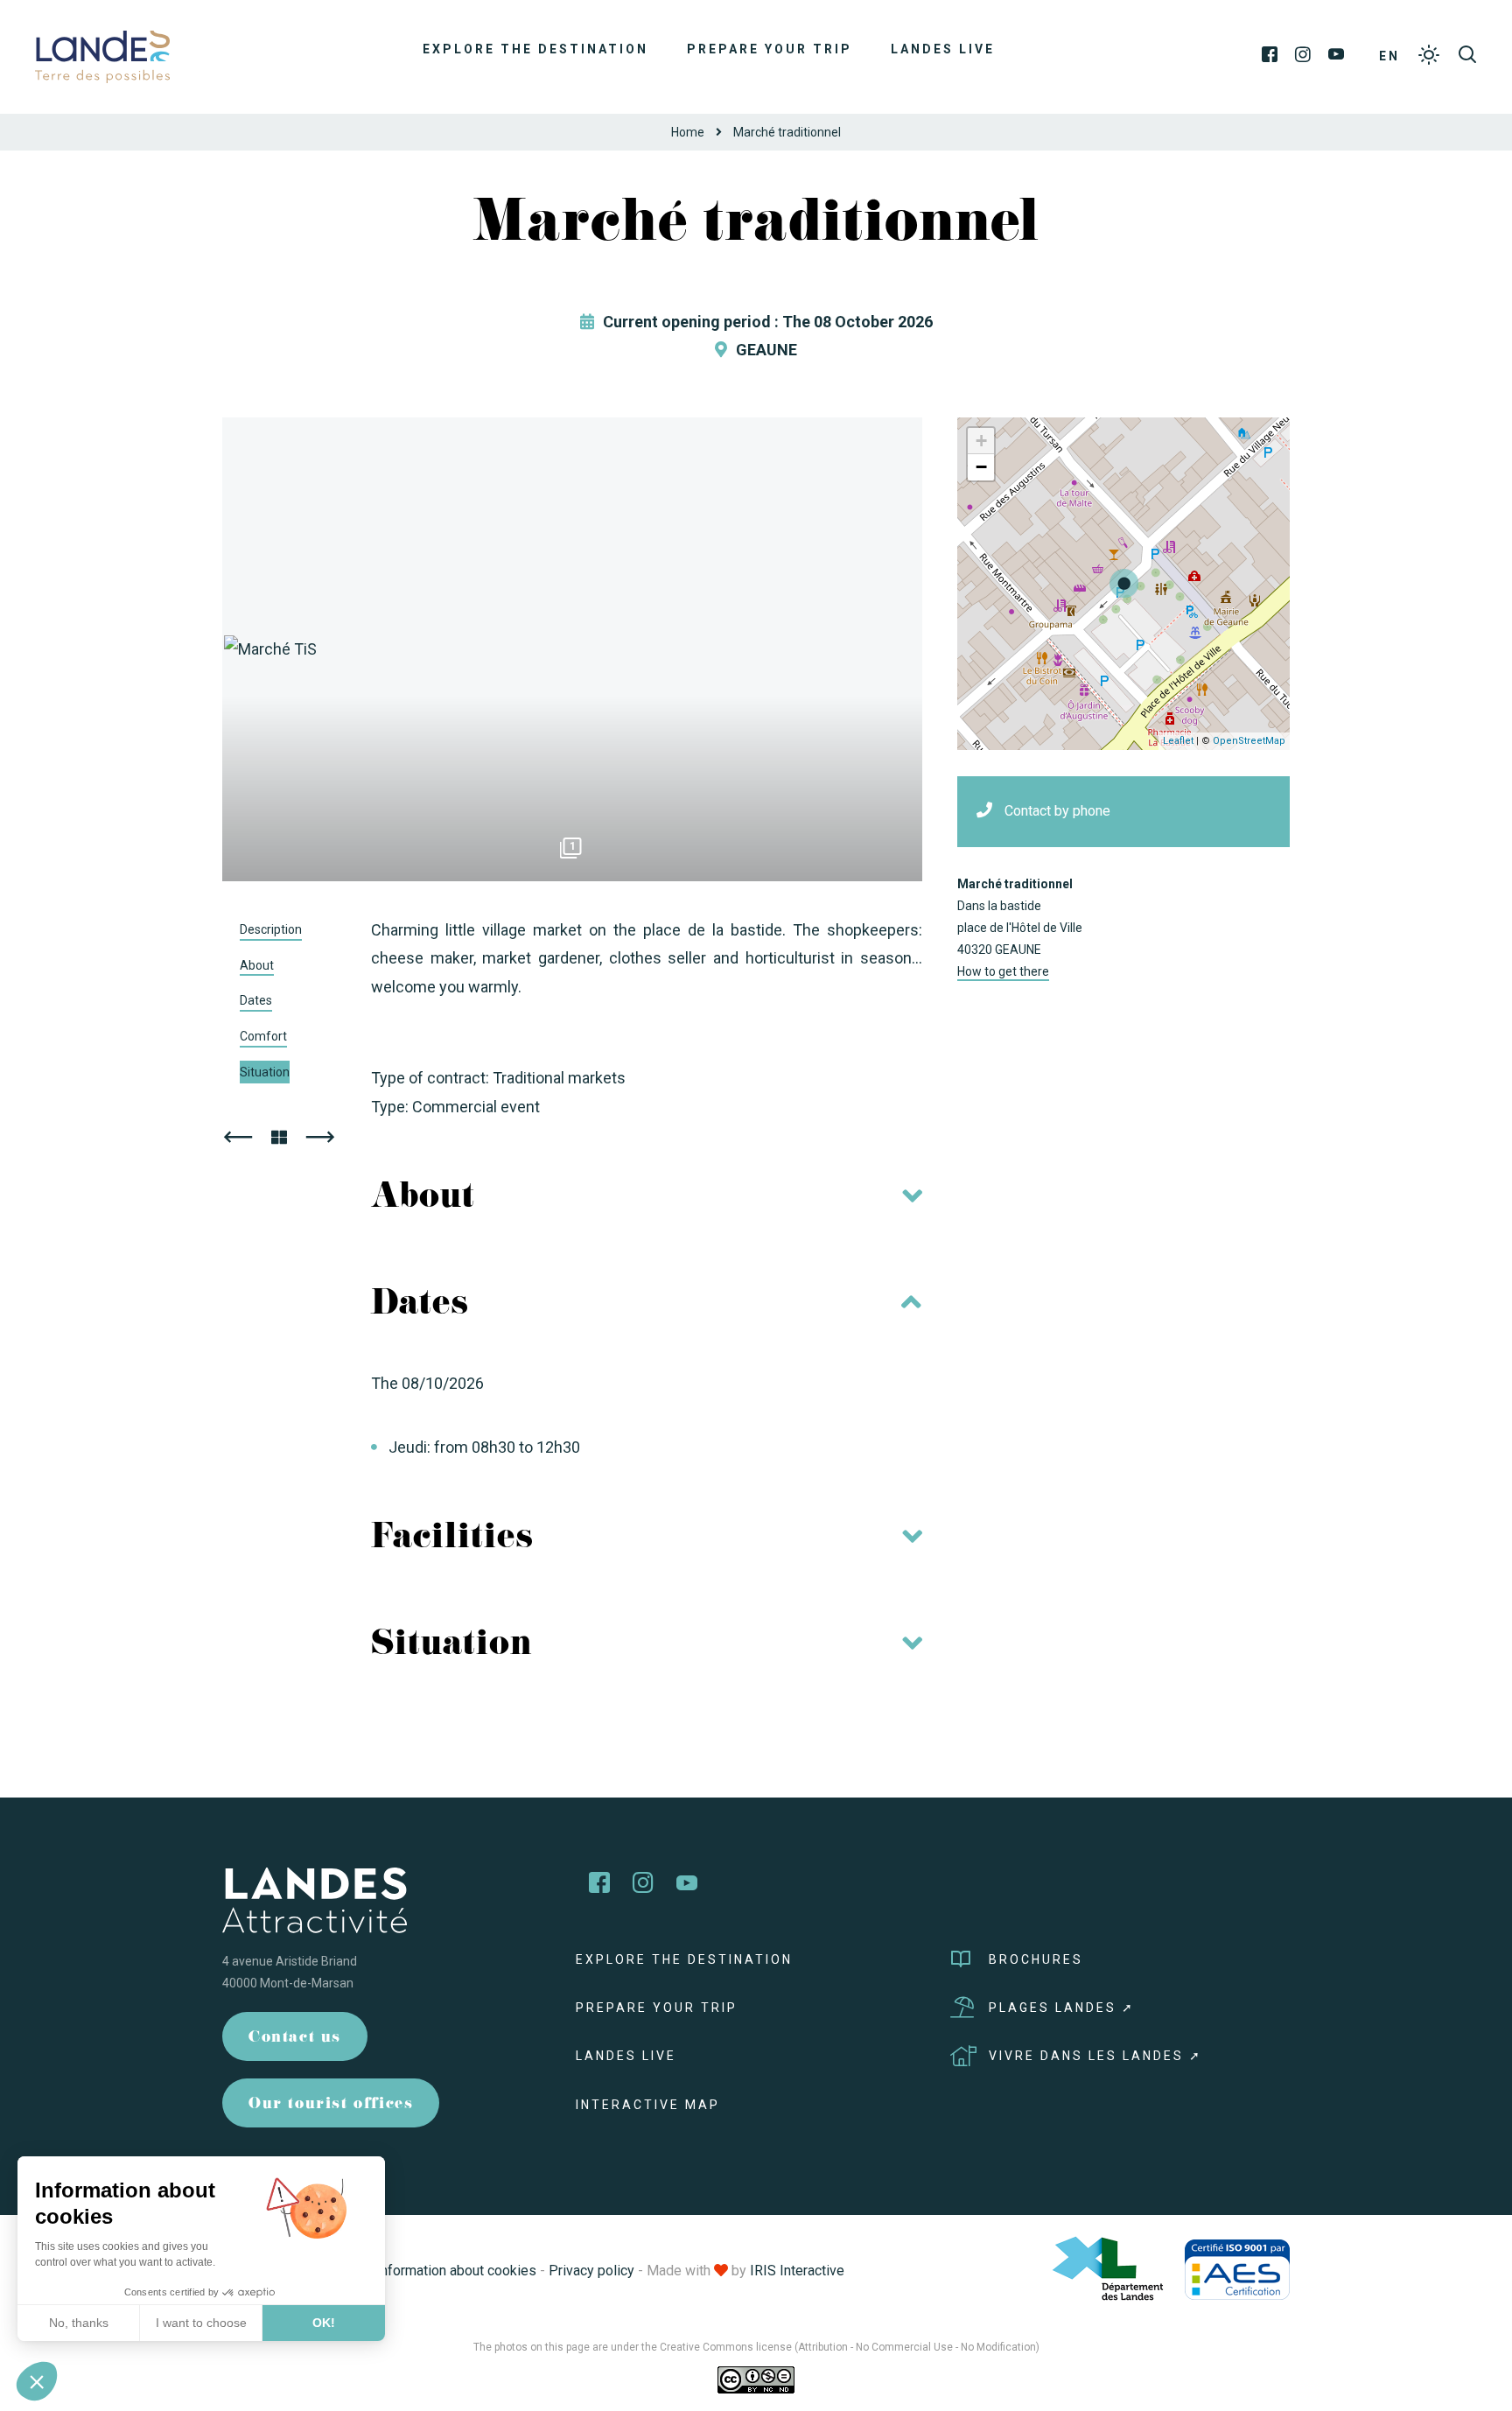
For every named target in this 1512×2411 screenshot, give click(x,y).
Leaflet (1178, 741)
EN (1389, 56)
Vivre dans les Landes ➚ (1095, 2056)
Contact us (295, 2039)
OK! (324, 2323)
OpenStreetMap (1249, 741)
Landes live (943, 49)
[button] (37, 2381)
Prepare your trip (770, 49)
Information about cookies (456, 2271)
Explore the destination (535, 49)
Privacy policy (591, 2271)
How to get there (1003, 971)
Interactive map (648, 2105)
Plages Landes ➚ (1062, 2008)
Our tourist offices (331, 2105)
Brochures (1036, 1959)
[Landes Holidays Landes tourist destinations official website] (102, 56)
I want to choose (201, 2323)
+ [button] (981, 441)
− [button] (981, 467)
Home (688, 132)
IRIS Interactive (797, 2271)
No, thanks (79, 2323)
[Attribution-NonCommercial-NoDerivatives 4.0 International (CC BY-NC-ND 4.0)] (756, 2379)
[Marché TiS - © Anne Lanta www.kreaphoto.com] (572, 649)
